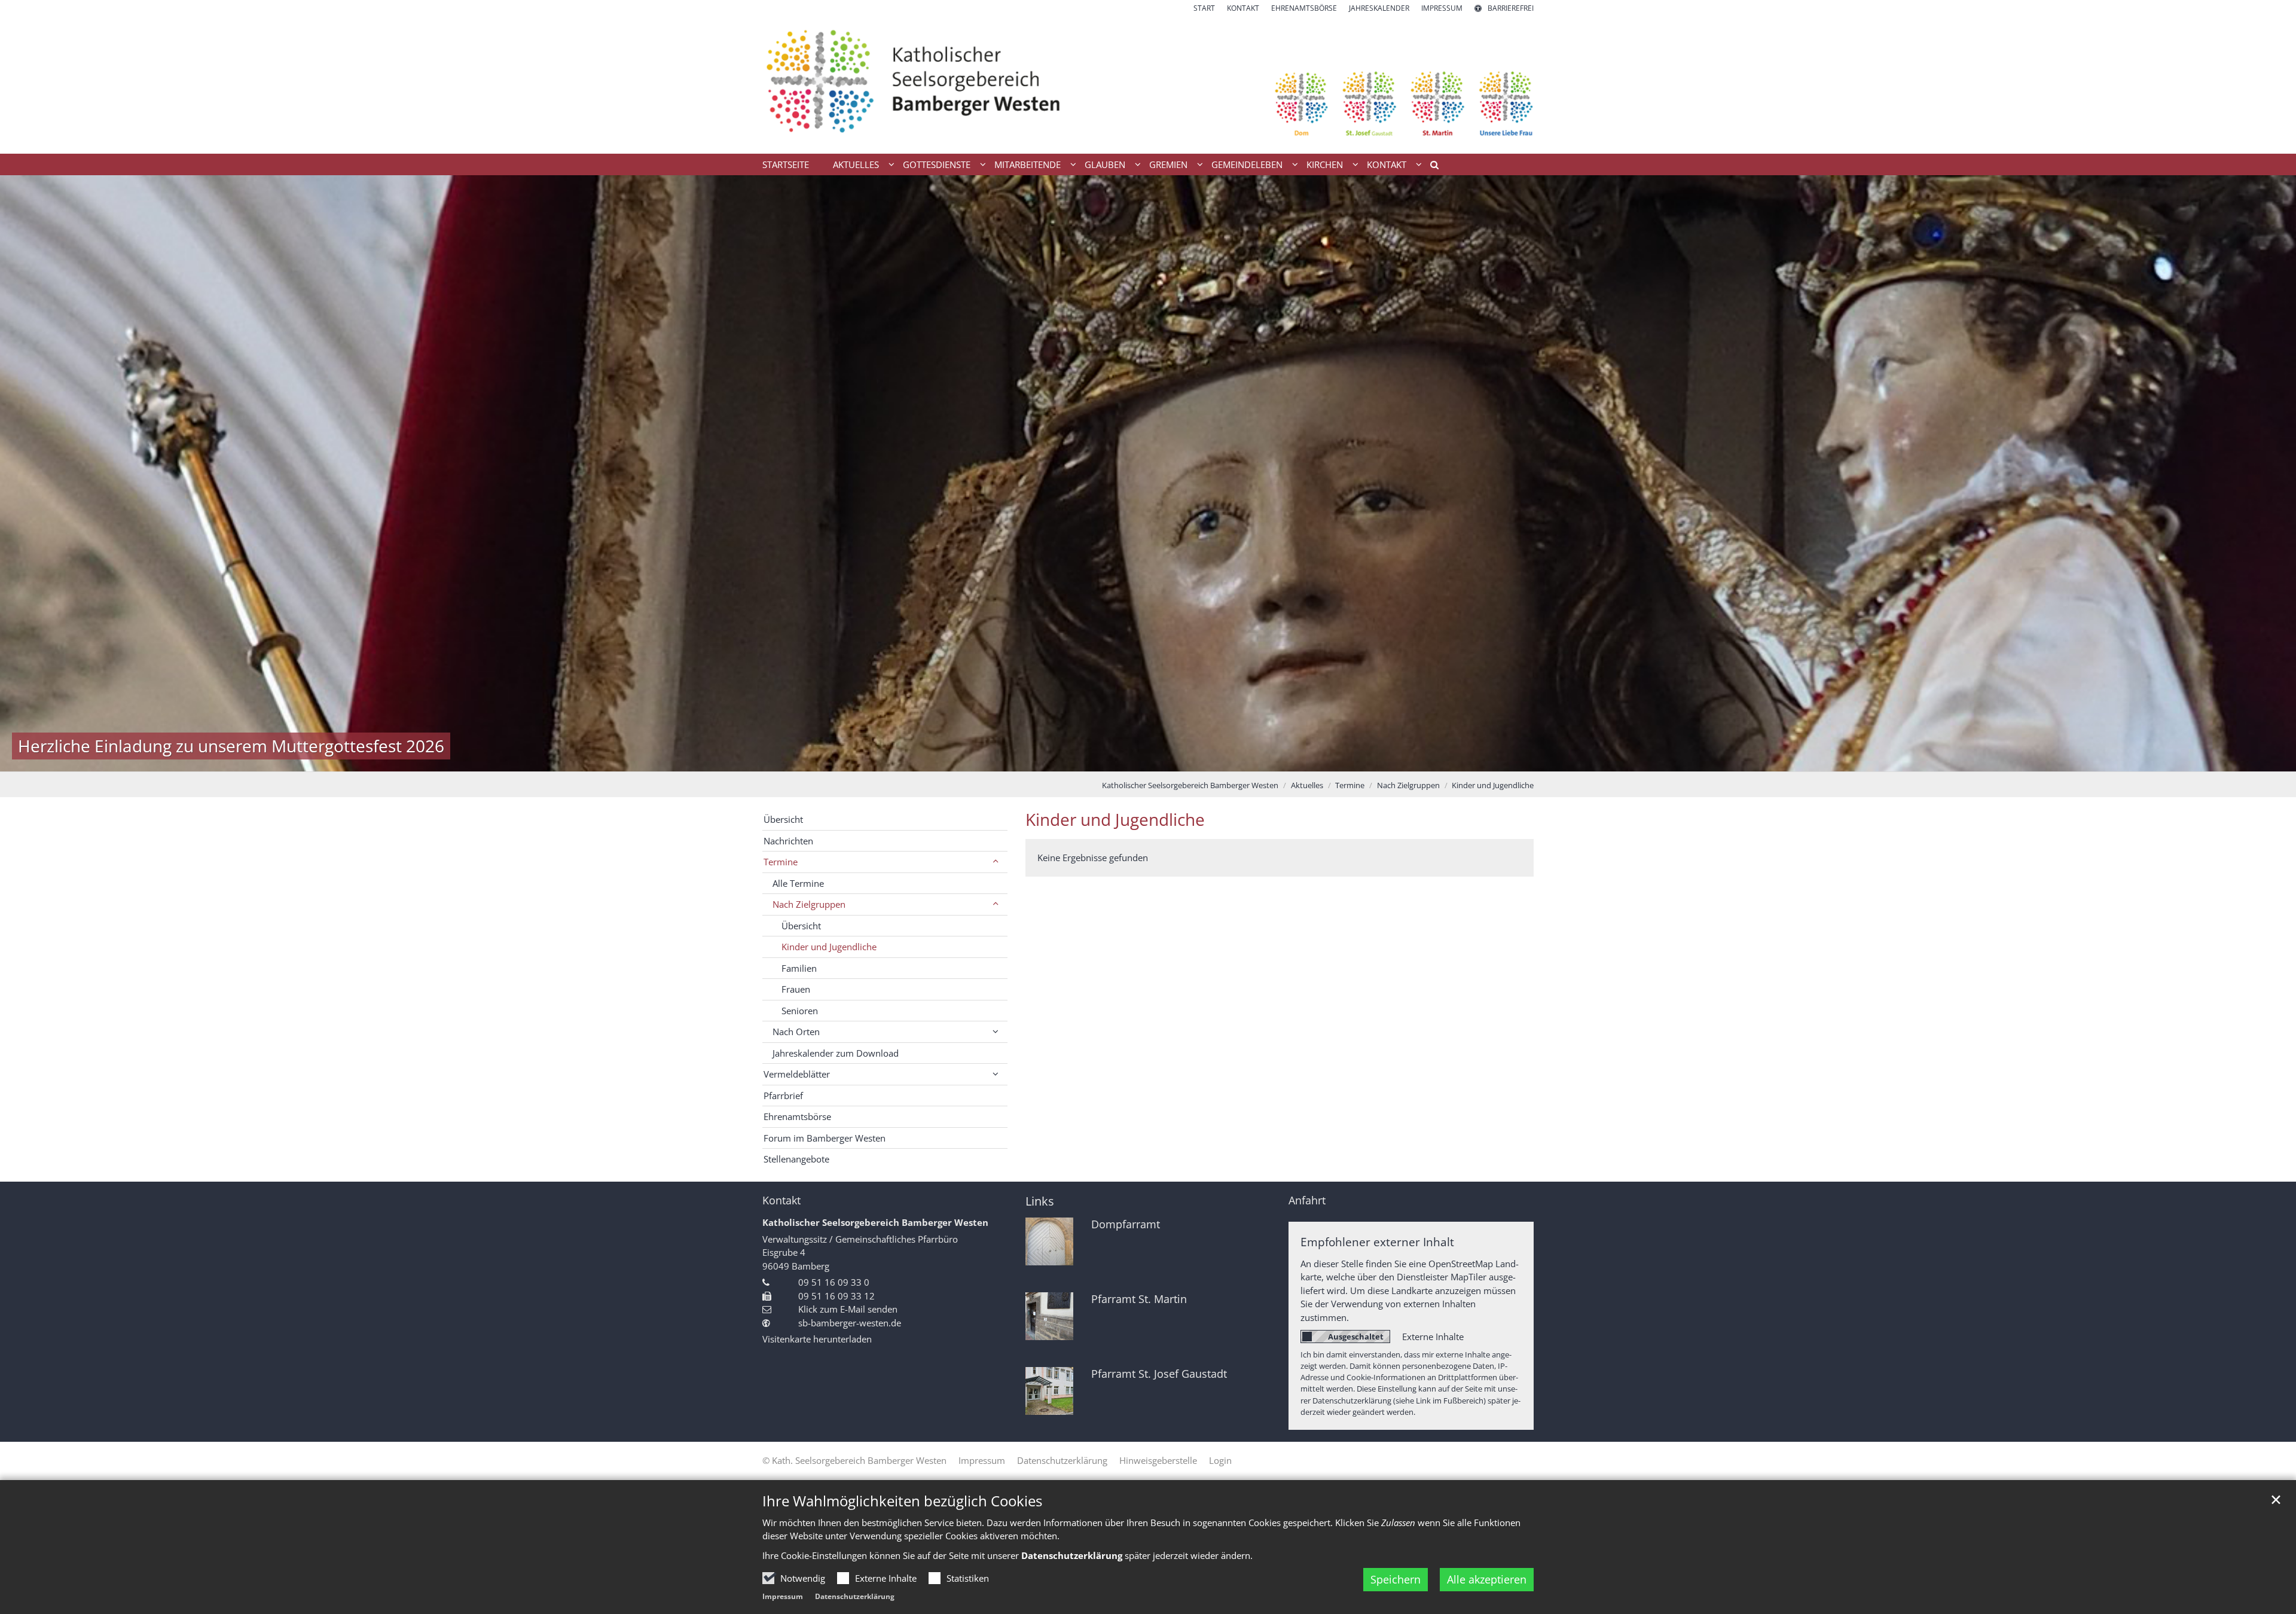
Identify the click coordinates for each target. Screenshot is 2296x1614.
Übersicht (783, 819)
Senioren (800, 1011)
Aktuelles (1307, 785)
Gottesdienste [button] (937, 164)
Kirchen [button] (1325, 164)
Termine (1350, 785)
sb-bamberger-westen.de (850, 1323)
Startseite (786, 164)
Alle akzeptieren (1487, 1579)
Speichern (1396, 1579)
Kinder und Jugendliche (1493, 785)
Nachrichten (788, 841)
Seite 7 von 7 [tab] (1211, 759)
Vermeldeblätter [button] (797, 1074)
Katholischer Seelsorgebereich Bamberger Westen (1190, 785)
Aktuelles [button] (856, 164)
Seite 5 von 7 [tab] (1169, 759)
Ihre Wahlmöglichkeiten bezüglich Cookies (902, 1501)
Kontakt (781, 1200)
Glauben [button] (1105, 164)
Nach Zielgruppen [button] (809, 904)
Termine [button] (781, 862)
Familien (799, 968)
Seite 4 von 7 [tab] (1148, 759)
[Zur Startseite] (1148, 84)
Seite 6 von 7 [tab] (1190, 759)
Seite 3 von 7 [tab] (1127, 759)
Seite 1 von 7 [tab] (1085, 759)
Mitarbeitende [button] (1028, 164)
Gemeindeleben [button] (1247, 164)
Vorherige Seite (24, 473)
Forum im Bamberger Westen (825, 1138)
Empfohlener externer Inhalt (1377, 1242)
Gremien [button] (1168, 164)
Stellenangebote (796, 1159)
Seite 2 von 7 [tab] (1106, 759)
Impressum (783, 1596)
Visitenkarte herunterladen (817, 1339)
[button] (1430, 167)
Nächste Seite (2272, 473)
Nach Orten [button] (796, 1032)
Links (1040, 1201)
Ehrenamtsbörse (797, 1116)
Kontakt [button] (1387, 164)
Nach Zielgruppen (1408, 785)
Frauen (796, 989)
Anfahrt (1307, 1200)
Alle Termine (798, 883)
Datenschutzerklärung (855, 1596)
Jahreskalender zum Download (836, 1053)
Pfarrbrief (783, 1096)
